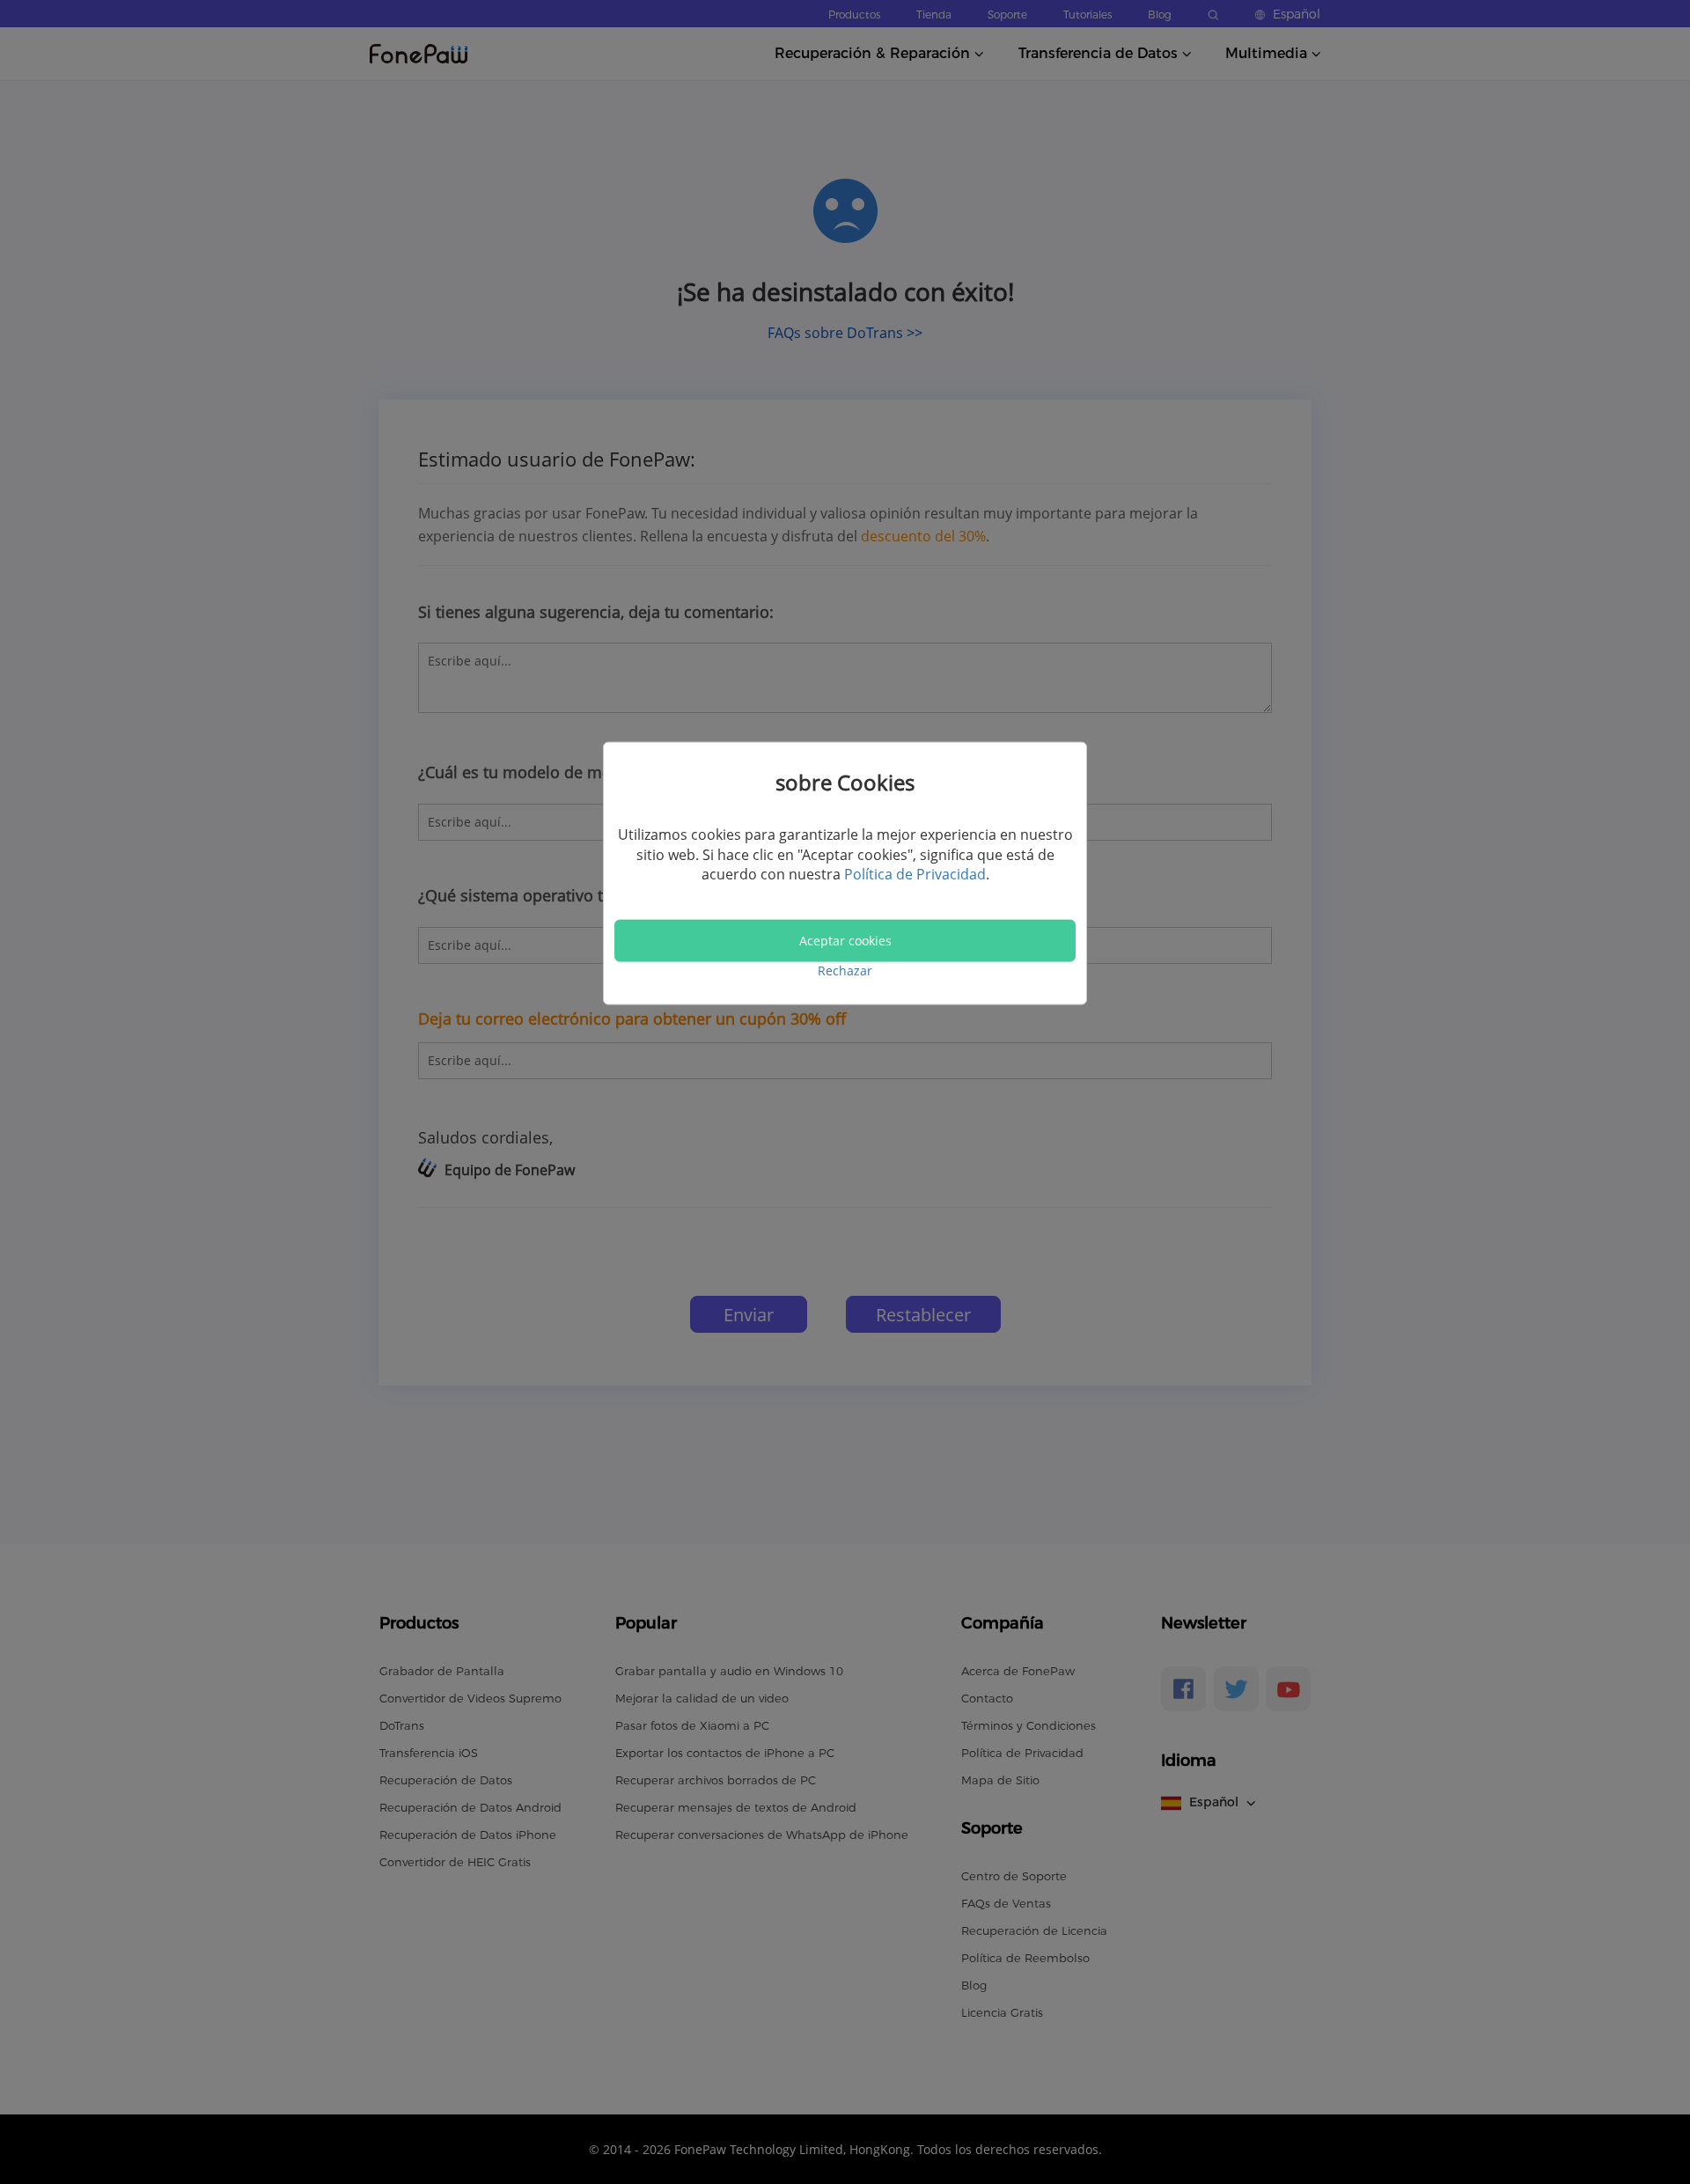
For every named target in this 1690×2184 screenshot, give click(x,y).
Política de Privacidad (915, 874)
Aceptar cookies (845, 941)
